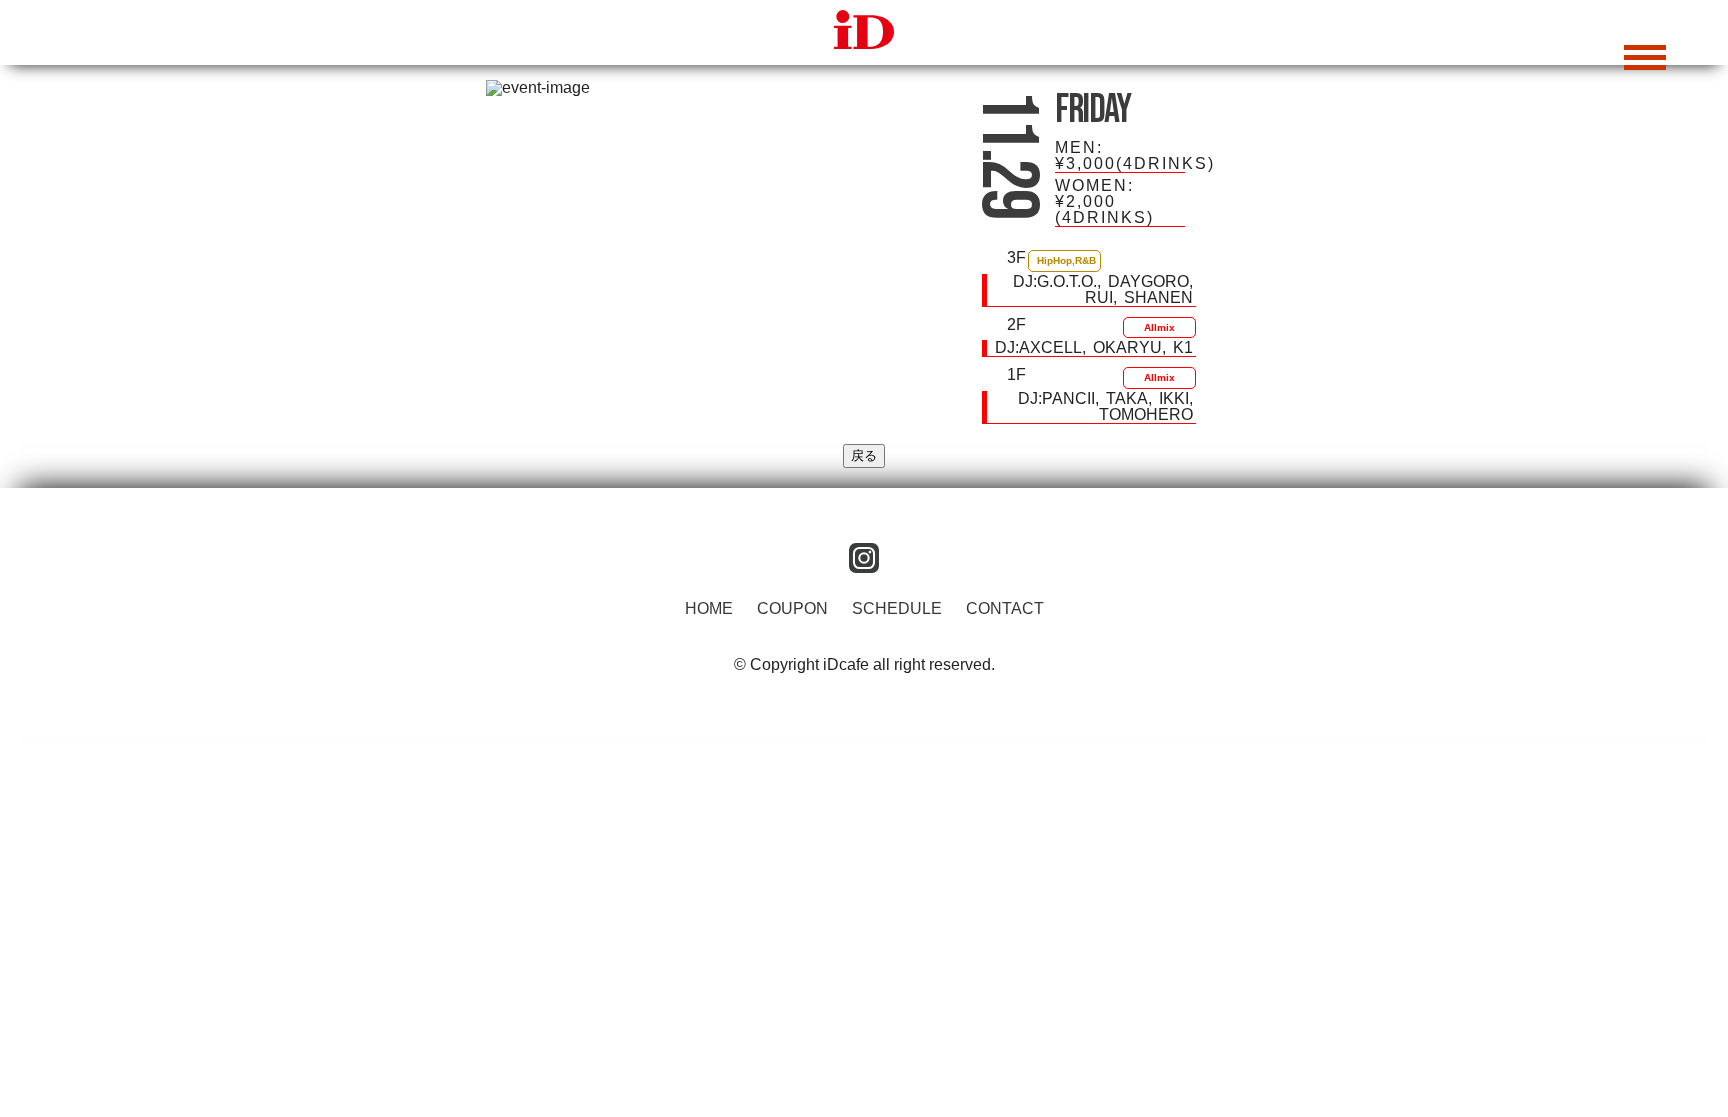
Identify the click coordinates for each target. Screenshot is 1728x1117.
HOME (709, 608)
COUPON (792, 608)
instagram (864, 558)
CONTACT (1005, 608)
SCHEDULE (897, 608)
